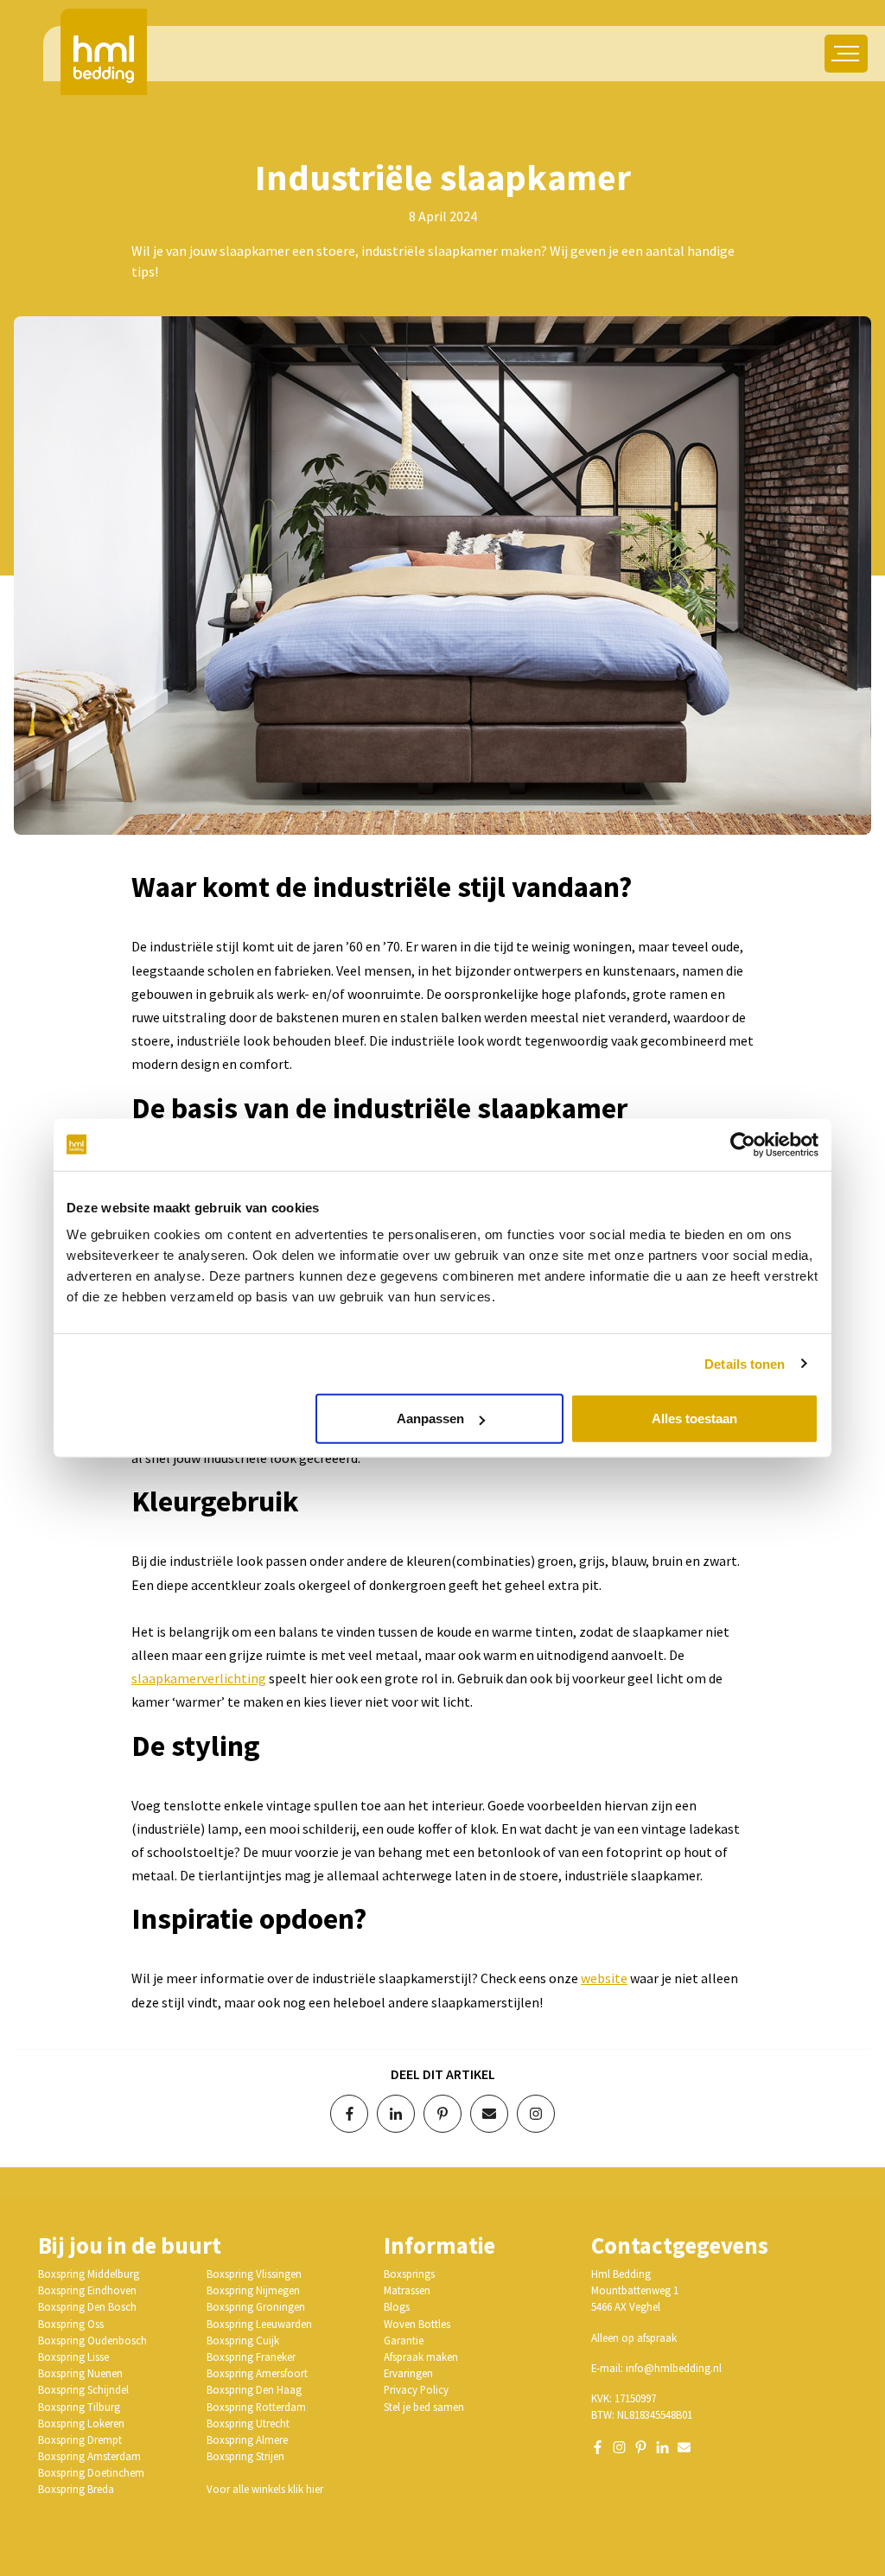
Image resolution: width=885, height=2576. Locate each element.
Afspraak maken (421, 2357)
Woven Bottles (417, 2324)
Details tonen (745, 1363)
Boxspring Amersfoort (257, 2373)
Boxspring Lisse (73, 2357)
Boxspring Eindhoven (87, 2290)
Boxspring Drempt (80, 2439)
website (604, 1978)
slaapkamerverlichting (199, 1678)
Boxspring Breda (76, 2489)
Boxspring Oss (71, 2324)
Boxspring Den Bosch (87, 2306)
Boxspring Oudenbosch (92, 2340)
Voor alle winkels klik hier (265, 2489)
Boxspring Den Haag (254, 2389)
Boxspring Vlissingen (254, 2274)
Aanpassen (430, 1418)
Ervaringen (408, 2373)
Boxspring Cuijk (243, 2340)
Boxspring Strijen (245, 2456)
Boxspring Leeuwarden (259, 2324)
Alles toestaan (694, 1418)
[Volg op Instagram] (536, 2114)
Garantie (404, 2340)
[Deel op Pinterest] (442, 2114)
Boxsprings (409, 2274)
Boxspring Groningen (256, 2306)
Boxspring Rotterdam (256, 2407)
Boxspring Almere (247, 2439)
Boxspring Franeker (251, 2357)
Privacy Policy (416, 2389)
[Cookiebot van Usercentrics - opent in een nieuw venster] (743, 1144)
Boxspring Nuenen (80, 2373)
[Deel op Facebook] (349, 2114)
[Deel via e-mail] (489, 2114)
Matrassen (407, 2290)
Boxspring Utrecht (248, 2423)
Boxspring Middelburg (89, 2274)
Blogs (397, 2306)
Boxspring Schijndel (83, 2389)
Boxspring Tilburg (79, 2407)
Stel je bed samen (424, 2407)
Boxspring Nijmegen (253, 2290)
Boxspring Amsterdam (89, 2456)
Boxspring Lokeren (81, 2423)
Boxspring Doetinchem (91, 2472)
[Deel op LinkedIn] (396, 2114)
